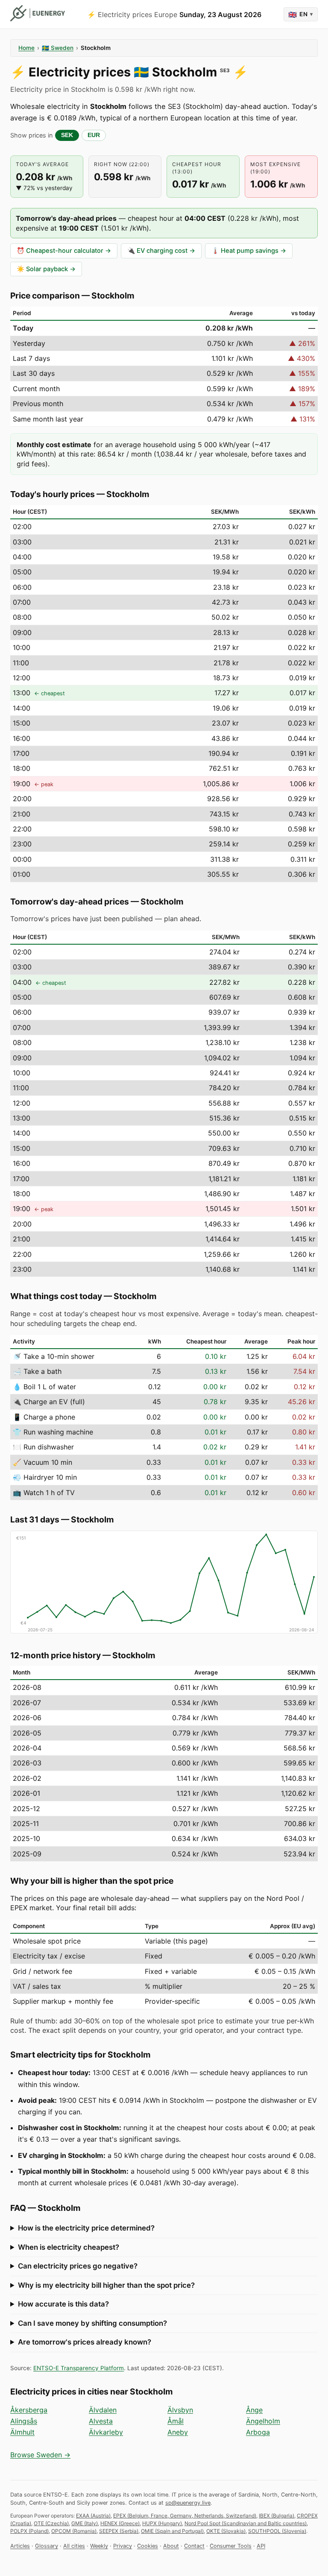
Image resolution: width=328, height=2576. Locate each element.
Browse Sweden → (40, 2455)
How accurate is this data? (63, 2304)
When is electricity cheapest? (69, 2247)
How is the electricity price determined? (86, 2228)
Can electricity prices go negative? (78, 2266)
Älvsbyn (180, 2410)
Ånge (254, 2410)
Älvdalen (103, 2410)
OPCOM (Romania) (74, 2531)
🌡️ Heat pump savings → (249, 251)
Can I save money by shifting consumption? (92, 2323)
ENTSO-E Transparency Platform (79, 2368)
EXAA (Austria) (93, 2516)
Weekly (99, 2546)
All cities (74, 2546)
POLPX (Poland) (29, 2531)
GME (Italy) (85, 2523)
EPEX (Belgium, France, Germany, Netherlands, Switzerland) (185, 2516)
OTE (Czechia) (51, 2523)
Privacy (123, 2546)
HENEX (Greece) (120, 2523)
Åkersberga (29, 2410)
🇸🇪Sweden (58, 48)
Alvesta (101, 2421)
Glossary (47, 2546)
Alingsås (24, 2421)
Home (26, 48)
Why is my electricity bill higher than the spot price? (106, 2285)
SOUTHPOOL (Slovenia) (277, 2531)
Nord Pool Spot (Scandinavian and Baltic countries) (246, 2523)
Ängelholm (263, 2421)
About (171, 2546)
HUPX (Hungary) (162, 2523)
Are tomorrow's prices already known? (85, 2342)
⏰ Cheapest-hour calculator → (64, 251)
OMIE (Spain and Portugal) (172, 2531)
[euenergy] (38, 13)
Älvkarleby (106, 2432)
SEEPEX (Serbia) (119, 2531)
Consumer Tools (231, 2546)
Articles (20, 2546)
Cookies (148, 2546)
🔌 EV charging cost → (161, 251)
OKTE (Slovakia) (226, 2531)
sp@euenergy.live (188, 2503)
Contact (194, 2546)
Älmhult (22, 2432)
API (261, 2546)
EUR (94, 135)
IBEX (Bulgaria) (277, 2516)
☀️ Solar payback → (46, 269)
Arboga (258, 2432)
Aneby (178, 2432)
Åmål (176, 2421)
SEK (67, 135)
